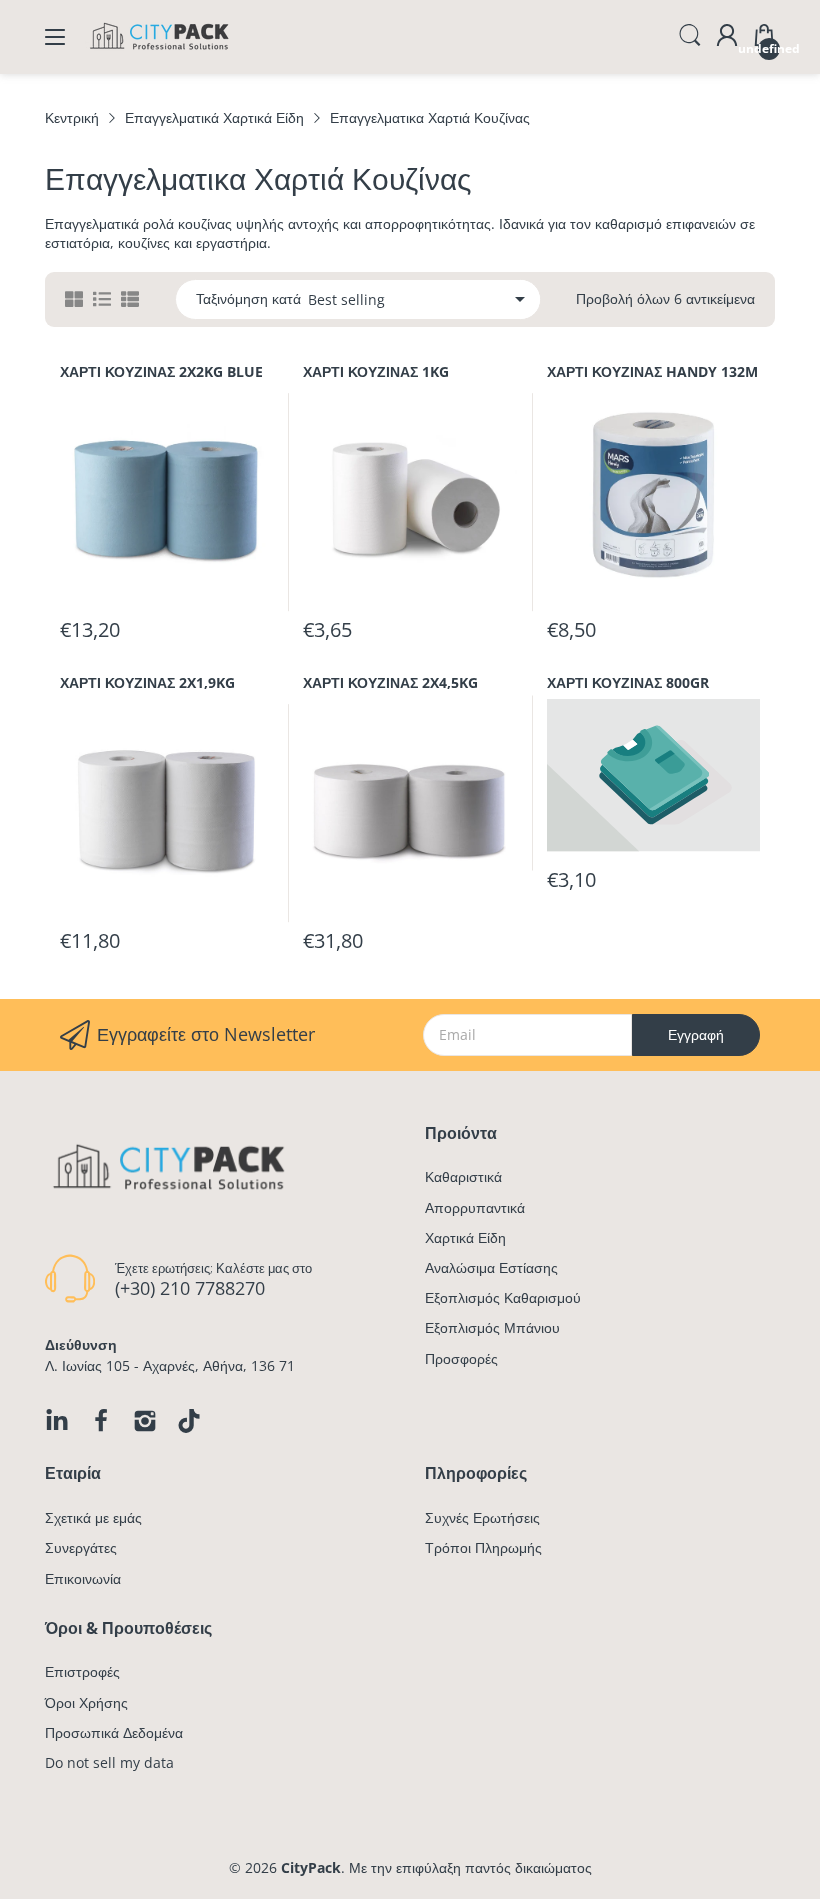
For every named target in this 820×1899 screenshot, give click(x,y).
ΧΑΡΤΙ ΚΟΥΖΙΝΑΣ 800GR (628, 682)
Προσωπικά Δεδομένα (114, 1732)
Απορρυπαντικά (475, 1207)
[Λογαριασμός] (727, 37)
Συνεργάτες (81, 1547)
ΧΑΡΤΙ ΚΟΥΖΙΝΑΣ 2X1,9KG (147, 682)
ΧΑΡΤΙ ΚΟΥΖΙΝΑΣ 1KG (376, 371)
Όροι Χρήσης (86, 1702)
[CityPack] (160, 54)
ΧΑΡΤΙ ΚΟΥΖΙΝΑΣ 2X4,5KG (390, 682)
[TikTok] (189, 1421)
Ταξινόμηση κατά (248, 299)
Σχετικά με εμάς (93, 1517)
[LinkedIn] (57, 1421)
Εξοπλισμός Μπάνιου (492, 1327)
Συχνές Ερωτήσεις (482, 1517)
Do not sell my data (109, 1762)
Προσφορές (461, 1358)
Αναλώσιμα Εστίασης (491, 1267)
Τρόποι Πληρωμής (483, 1547)
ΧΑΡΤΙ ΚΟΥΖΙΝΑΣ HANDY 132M (652, 371)
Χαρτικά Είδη (465, 1237)
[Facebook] (101, 1421)
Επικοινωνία (83, 1578)
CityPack (311, 1867)
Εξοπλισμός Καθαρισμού (503, 1297)
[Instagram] (145, 1421)
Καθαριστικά (463, 1176)
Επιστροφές (82, 1671)
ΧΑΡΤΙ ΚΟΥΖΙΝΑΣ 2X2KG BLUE (161, 371)
